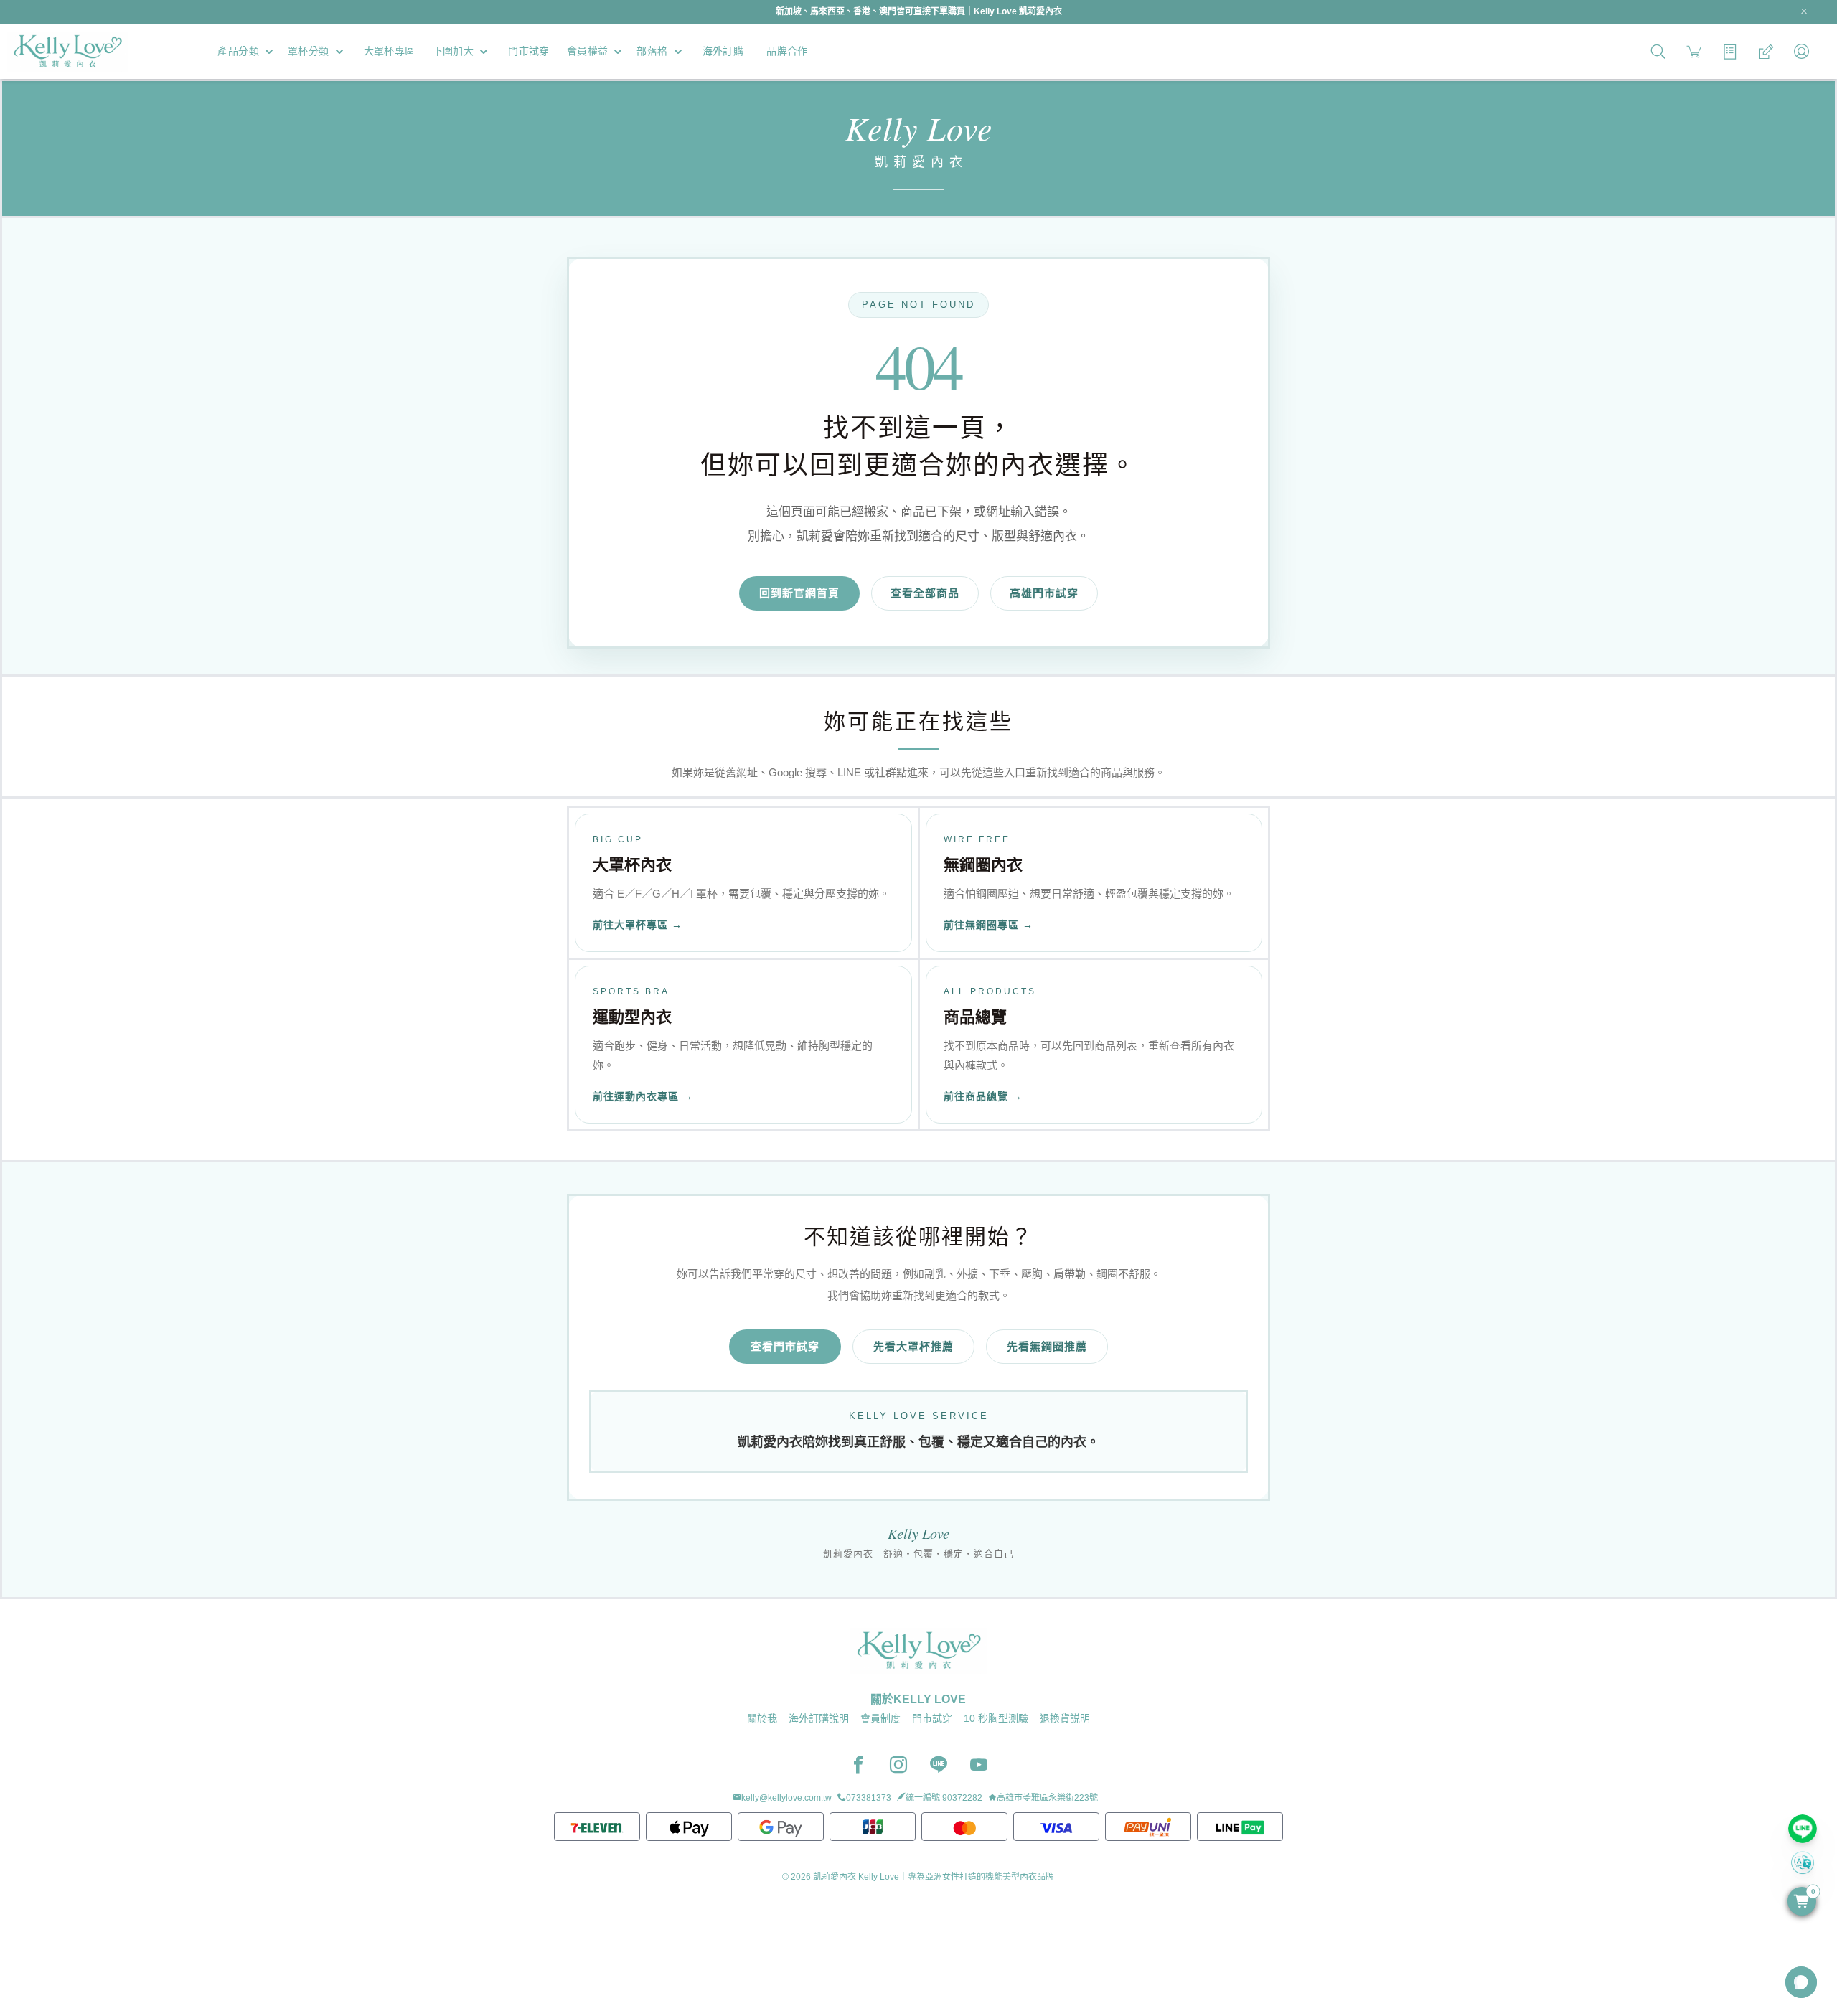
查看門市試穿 (785, 1346)
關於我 (762, 1718)
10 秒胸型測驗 (996, 1718)
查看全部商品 (925, 593)
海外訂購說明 (819, 1718)
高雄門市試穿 (1044, 593)
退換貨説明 (1065, 1718)
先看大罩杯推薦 (913, 1346)
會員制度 (880, 1718)
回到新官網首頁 (799, 593)
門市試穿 (932, 1718)
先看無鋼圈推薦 (1047, 1346)
